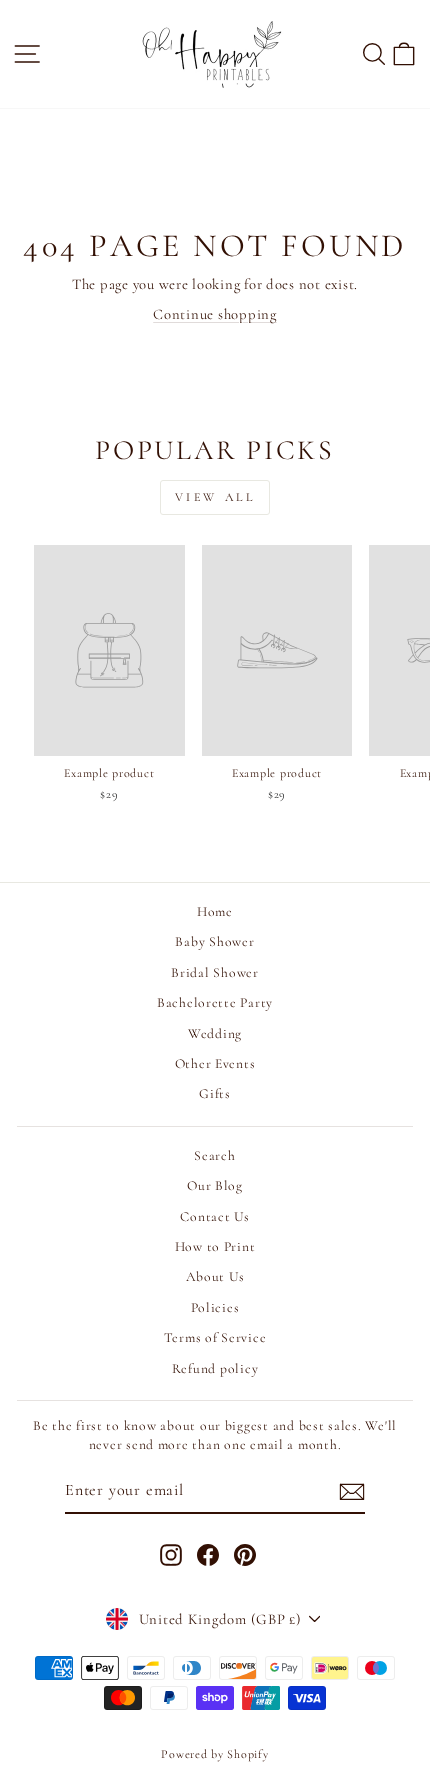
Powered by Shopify (214, 1754)
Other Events (215, 1063)
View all (215, 497)
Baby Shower (214, 941)
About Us (215, 1276)
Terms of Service (215, 1337)
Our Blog (215, 1185)
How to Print (215, 1246)
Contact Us (214, 1216)
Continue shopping (215, 314)
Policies (215, 1307)
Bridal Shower (215, 972)
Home (215, 911)
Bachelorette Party (215, 1002)
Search (214, 1155)
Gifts (215, 1093)
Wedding (215, 1033)
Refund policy (215, 1368)
